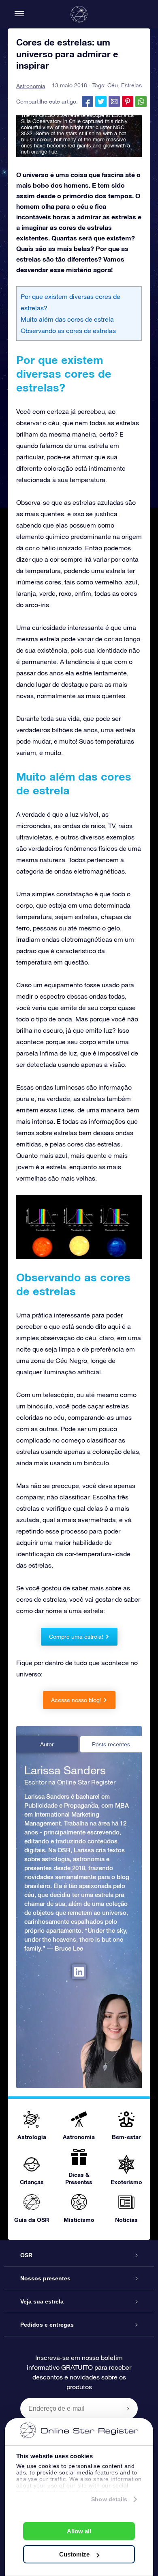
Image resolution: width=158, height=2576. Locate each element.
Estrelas (131, 85)
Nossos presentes (45, 2278)
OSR (26, 2255)
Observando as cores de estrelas (68, 331)
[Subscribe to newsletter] (128, 2408)
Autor (47, 1744)
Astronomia (31, 86)
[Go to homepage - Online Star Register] (79, 14)
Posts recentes (111, 1744)
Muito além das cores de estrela (67, 319)
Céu (113, 85)
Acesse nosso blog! (76, 1700)
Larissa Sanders (65, 1770)
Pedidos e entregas (47, 2325)
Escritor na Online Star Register (70, 1782)
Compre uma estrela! (76, 1637)
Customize (74, 2554)
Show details (109, 2499)
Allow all (79, 2531)
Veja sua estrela (42, 2301)
